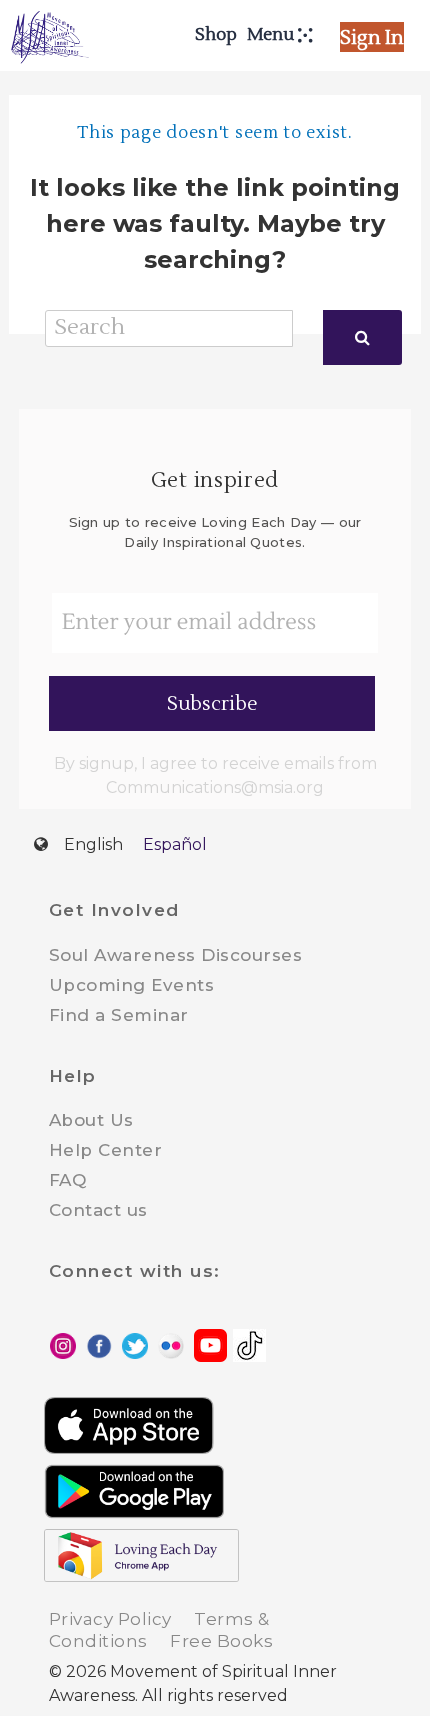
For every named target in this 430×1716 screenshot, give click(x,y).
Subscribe (212, 704)
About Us (91, 1120)
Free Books (221, 1641)
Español (175, 844)
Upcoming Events (132, 985)
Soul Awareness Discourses (176, 955)
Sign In (372, 38)
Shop (216, 35)
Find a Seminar (119, 1015)
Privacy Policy (110, 1619)
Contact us (98, 1210)
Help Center (106, 1150)
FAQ (68, 1180)
